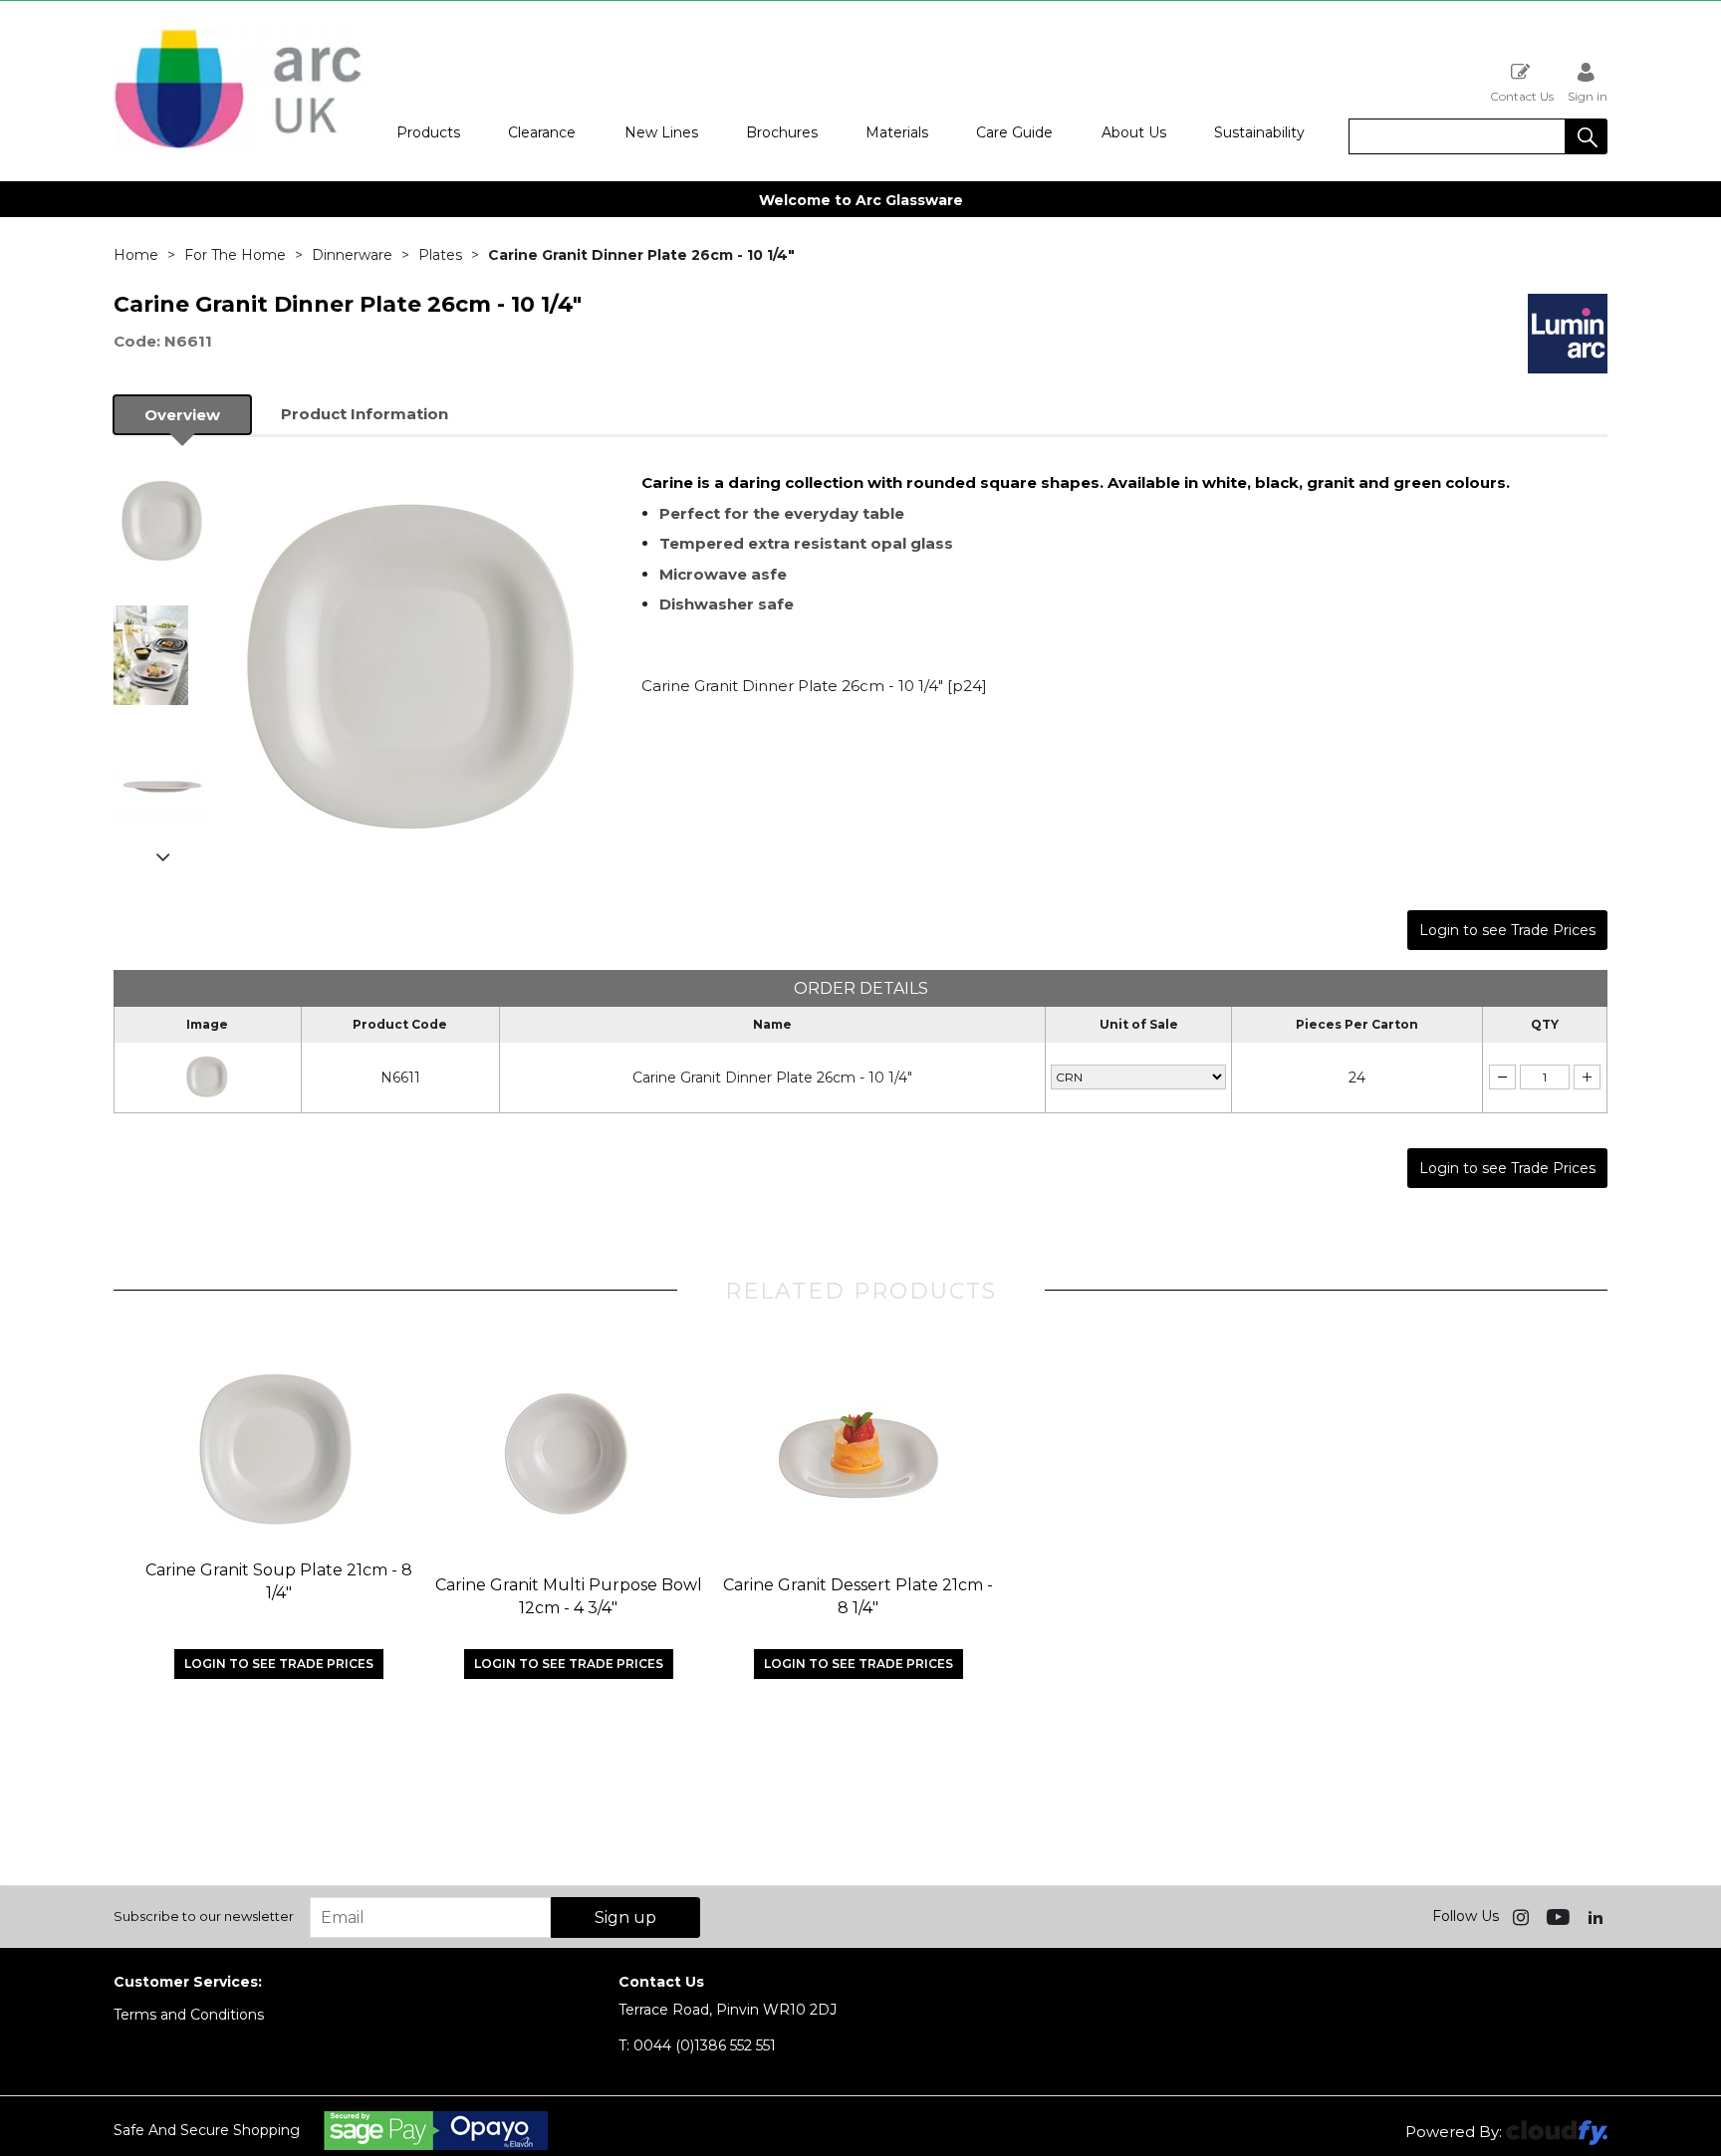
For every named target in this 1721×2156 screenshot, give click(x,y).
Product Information (365, 414)
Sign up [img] (625, 1917)
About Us (1134, 132)
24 (1357, 1078)
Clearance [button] (542, 132)
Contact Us (1522, 96)
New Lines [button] (661, 132)
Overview (182, 415)
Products (428, 132)
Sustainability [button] (1259, 132)
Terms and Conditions (189, 2015)
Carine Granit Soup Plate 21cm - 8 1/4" (279, 1581)
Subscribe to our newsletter (204, 1916)
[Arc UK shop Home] (238, 147)
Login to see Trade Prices (1507, 930)
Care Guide (1014, 132)
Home (136, 255)
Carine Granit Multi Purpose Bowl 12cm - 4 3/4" (569, 1596)
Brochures (782, 132)
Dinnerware (352, 255)
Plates (440, 255)
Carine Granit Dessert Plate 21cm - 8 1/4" (858, 1596)
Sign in (1588, 96)
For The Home (235, 255)
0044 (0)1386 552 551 (697, 2045)
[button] (1587, 136)
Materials (897, 132)
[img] (1523, 1916)
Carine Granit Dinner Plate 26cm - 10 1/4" (772, 1078)
